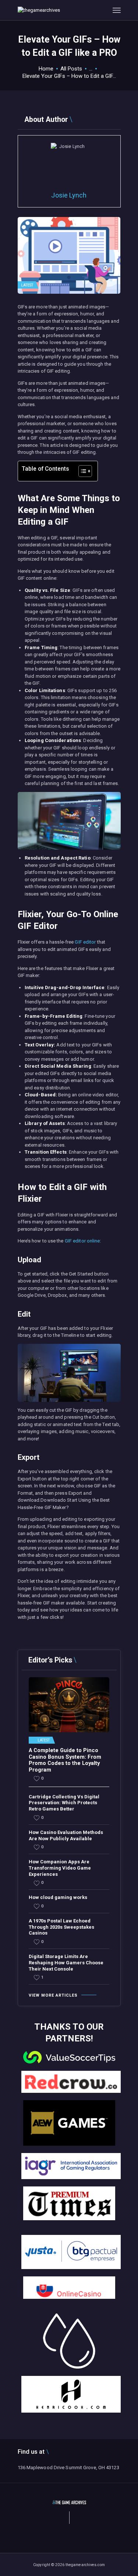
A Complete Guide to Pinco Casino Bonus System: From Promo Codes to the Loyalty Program (65, 1760)
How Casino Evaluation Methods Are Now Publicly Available (66, 1835)
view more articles (53, 1995)
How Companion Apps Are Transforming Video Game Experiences (60, 1868)
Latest (27, 285)
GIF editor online (82, 1241)
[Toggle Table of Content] (82, 471)
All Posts (71, 69)
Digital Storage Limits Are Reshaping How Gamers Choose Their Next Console (66, 1963)
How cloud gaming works (58, 1897)
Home (46, 69)
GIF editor (85, 942)
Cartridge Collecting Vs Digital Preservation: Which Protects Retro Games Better (64, 1803)
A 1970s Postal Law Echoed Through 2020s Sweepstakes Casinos (61, 1927)
